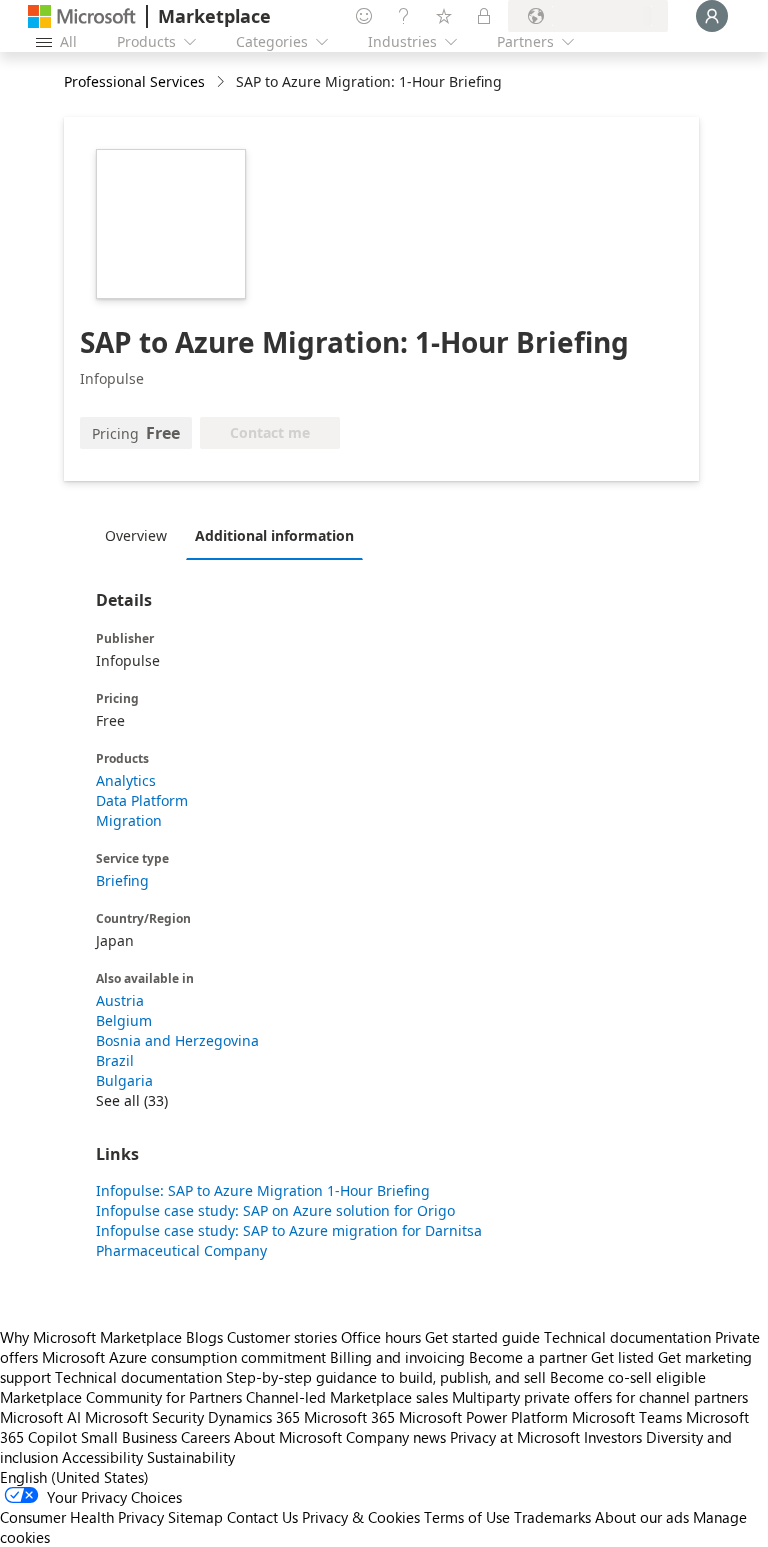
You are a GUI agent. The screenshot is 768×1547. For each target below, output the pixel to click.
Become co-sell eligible (628, 1377)
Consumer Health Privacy (82, 1517)
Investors (613, 1437)
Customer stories (282, 1337)
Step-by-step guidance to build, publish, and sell (386, 1377)
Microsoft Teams (627, 1417)
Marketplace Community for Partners (121, 1397)
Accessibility (102, 1457)
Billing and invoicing (397, 1357)
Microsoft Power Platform (483, 1417)
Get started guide (482, 1337)
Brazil (115, 1060)
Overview (136, 535)
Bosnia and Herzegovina (177, 1040)
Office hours (381, 1337)
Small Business (129, 1437)
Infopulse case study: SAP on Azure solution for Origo (275, 1210)
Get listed (622, 1357)
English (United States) (74, 1477)
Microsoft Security (144, 1417)
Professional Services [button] (134, 81)
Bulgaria (124, 1080)
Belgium (124, 1020)
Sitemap (195, 1517)
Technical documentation (627, 1337)
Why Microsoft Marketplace (91, 1337)
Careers (205, 1437)
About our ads (642, 1517)
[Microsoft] (82, 16)
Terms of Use (467, 1517)
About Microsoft (288, 1437)
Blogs (204, 1337)
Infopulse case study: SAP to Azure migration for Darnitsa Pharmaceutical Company (289, 1240)
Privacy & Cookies (361, 1517)
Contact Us (262, 1517)
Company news (396, 1437)
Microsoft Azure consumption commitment (186, 1357)
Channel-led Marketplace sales (347, 1397)
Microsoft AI (40, 1417)
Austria (120, 1000)
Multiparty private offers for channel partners (600, 1397)
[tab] (141, 535)
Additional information (274, 535)
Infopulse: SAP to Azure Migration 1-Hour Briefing (263, 1190)
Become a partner (528, 1357)
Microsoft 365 (349, 1417)
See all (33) (132, 1100)
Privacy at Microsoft (515, 1437)
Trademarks (552, 1517)
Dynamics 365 (254, 1417)
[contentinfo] (222, 82)
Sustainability (191, 1457)
